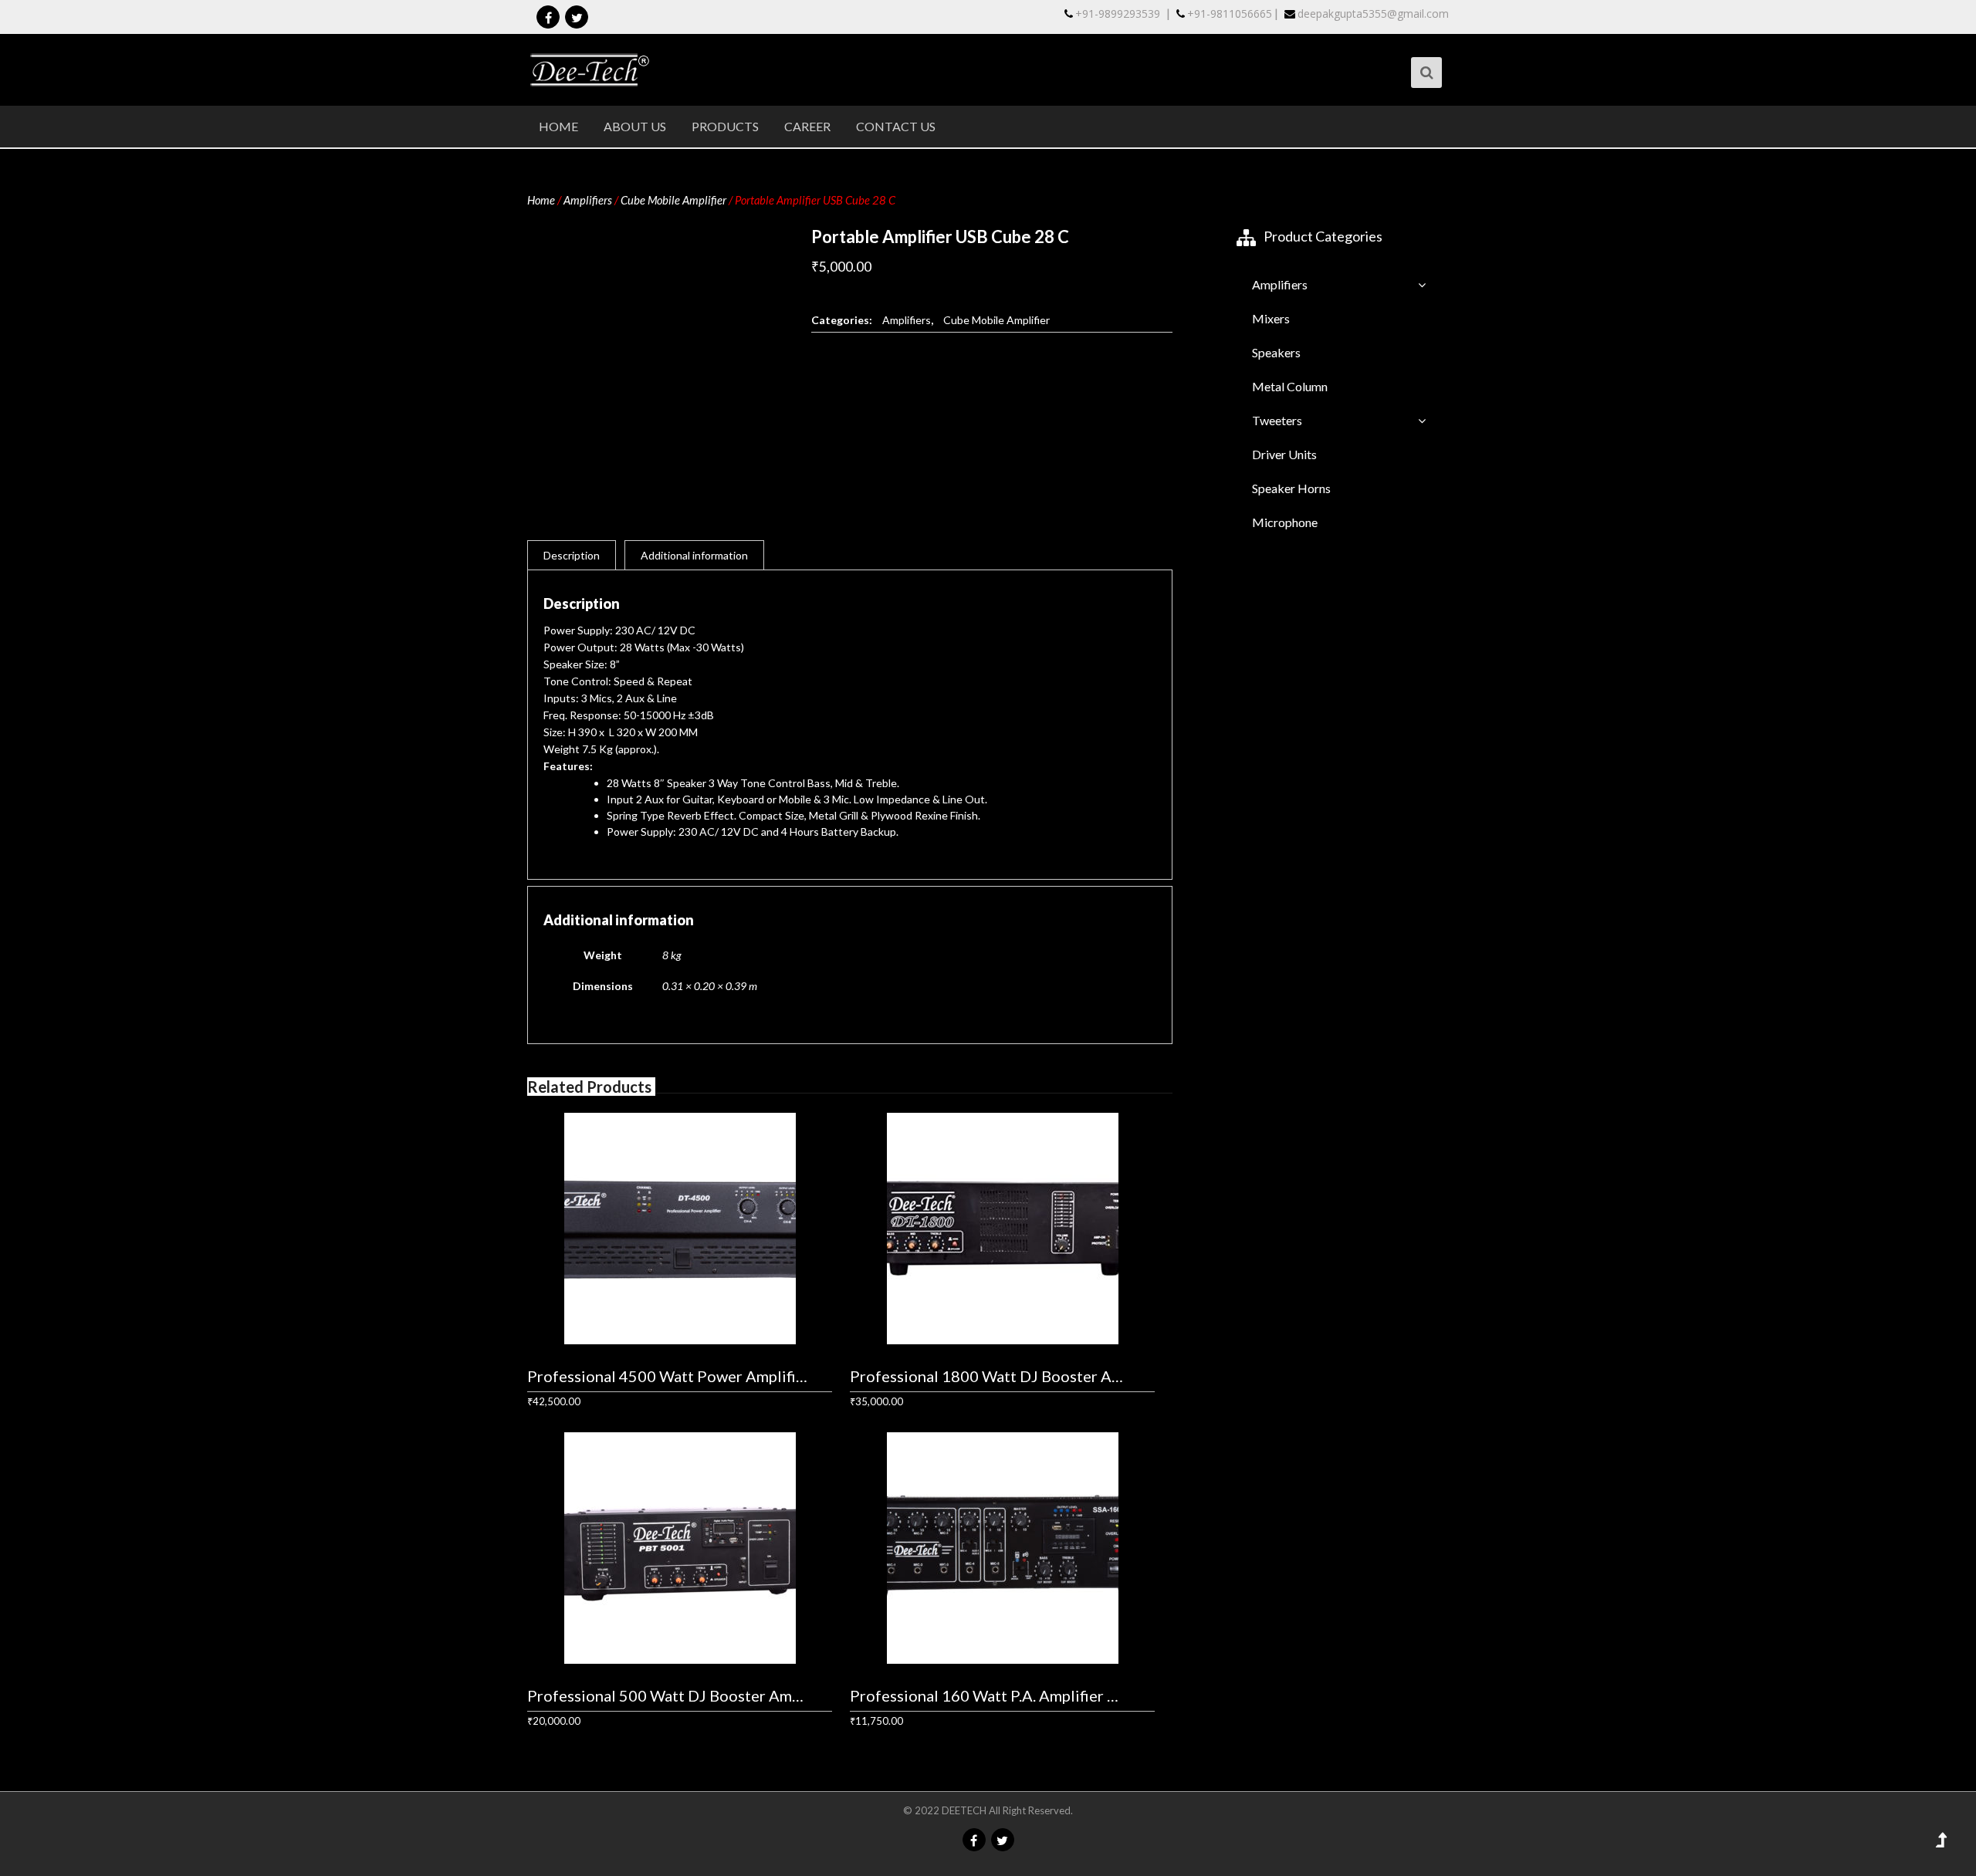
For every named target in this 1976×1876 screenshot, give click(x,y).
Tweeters (1277, 420)
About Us (635, 126)
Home (558, 126)
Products (725, 126)
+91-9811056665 (1230, 14)
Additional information (694, 555)
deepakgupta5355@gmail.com (1373, 14)
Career (807, 126)
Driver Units (1284, 454)
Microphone (1285, 522)
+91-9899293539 (1118, 14)
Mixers (1271, 318)
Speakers (1276, 352)
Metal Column (1290, 386)
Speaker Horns (1291, 488)
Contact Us (896, 126)
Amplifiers (588, 200)
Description (572, 555)
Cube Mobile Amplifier (673, 200)
